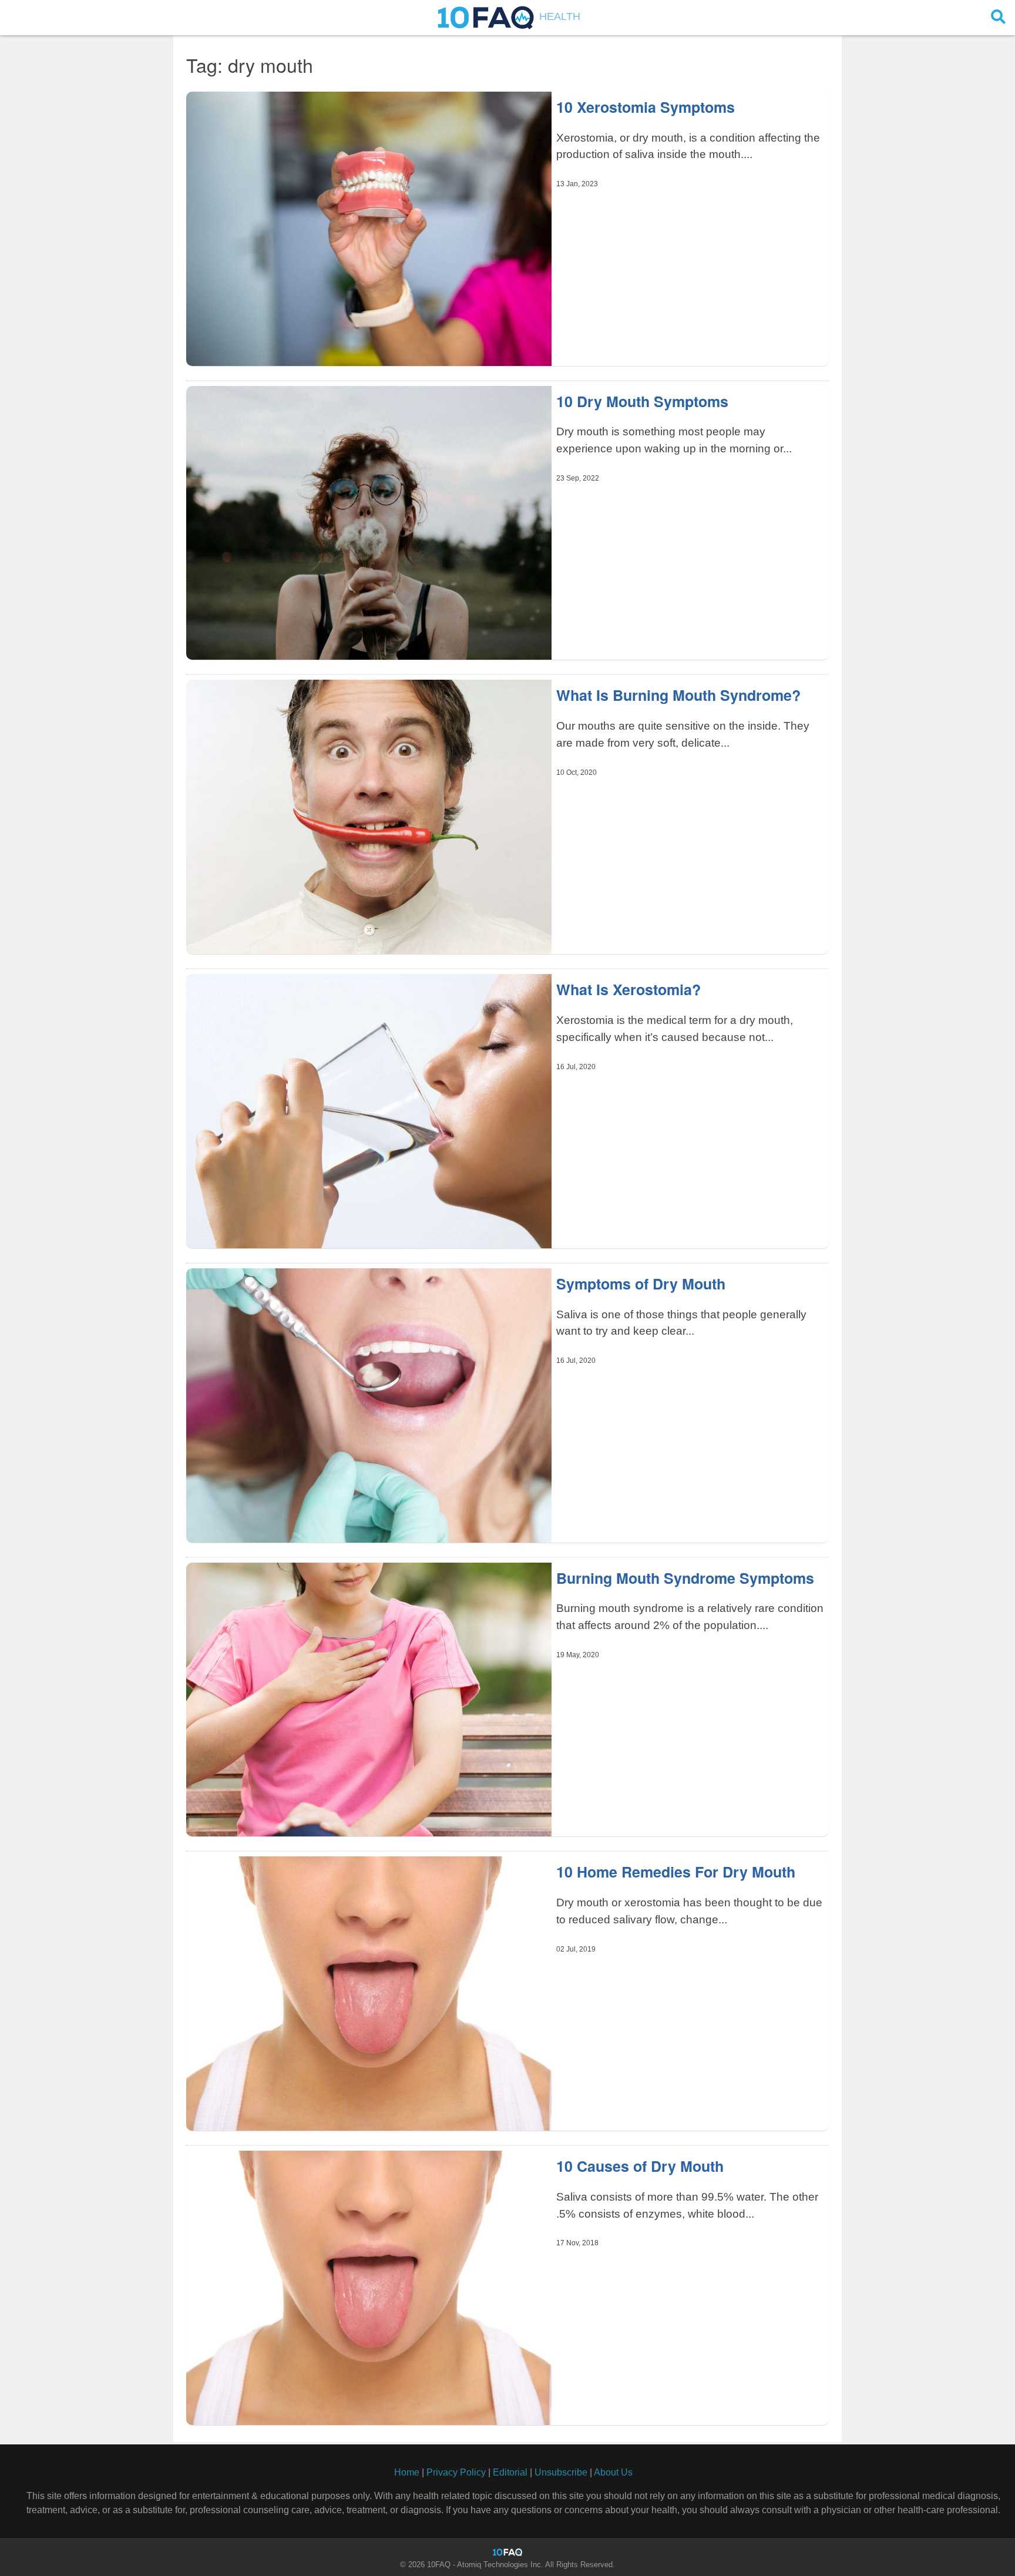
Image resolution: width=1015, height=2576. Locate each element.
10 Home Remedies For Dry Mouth (676, 1872)
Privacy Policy (456, 2472)
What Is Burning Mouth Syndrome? (678, 695)
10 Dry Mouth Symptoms (642, 401)
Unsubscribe (561, 2472)
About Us (613, 2472)
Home (407, 2472)
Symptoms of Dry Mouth (641, 1284)
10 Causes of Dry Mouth (640, 2166)
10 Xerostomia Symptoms (646, 107)
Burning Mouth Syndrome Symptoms (685, 1578)
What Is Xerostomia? (629, 989)
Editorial (510, 2472)
